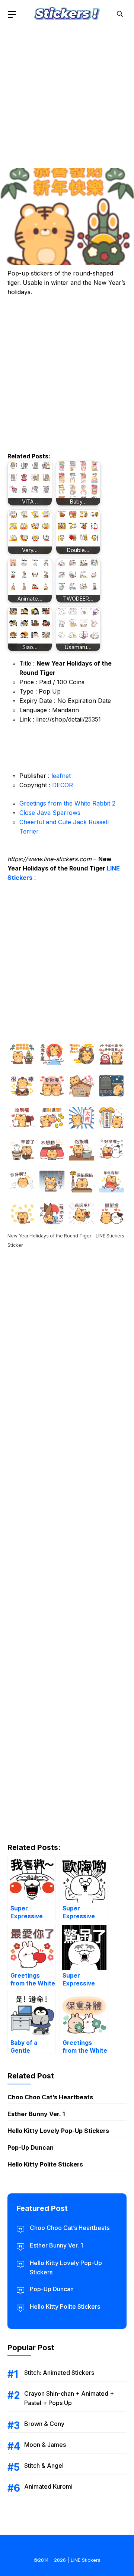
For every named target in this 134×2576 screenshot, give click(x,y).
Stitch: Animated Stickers (59, 2373)
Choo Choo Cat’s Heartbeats (50, 2097)
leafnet (61, 776)
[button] (120, 14)
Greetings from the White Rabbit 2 (67, 803)
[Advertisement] (67, 95)
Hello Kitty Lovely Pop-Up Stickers (58, 2131)
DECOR (63, 785)
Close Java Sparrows (50, 813)
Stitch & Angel (44, 2466)
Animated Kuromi (48, 2486)
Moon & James (45, 2445)
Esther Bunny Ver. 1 (36, 2114)
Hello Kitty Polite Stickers (45, 2164)
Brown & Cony (44, 2424)
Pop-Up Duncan (31, 2147)
